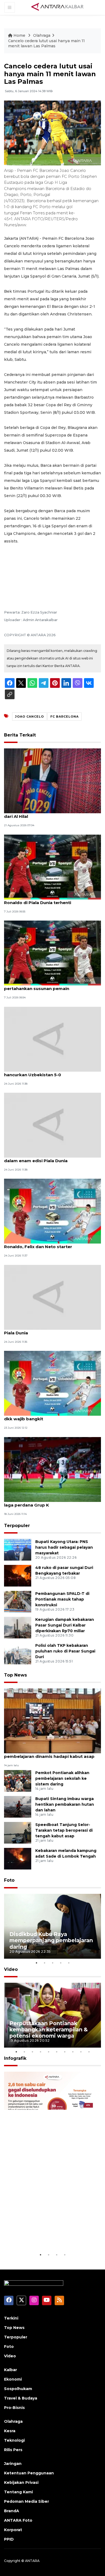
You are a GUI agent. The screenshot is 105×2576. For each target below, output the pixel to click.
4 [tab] (61, 1963)
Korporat (13, 2530)
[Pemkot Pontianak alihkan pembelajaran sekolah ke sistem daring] (18, 1781)
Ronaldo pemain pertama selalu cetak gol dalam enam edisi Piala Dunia (50, 1158)
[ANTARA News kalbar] (58, 7)
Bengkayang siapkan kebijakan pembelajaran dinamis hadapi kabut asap (49, 1754)
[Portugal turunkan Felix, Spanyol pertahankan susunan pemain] (52, 953)
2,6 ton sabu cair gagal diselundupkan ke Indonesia (48, 2235)
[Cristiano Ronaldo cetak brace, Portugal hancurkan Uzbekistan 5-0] (52, 1039)
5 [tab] (69, 1963)
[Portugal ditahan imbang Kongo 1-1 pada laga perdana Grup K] (52, 1469)
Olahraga (42, 35)
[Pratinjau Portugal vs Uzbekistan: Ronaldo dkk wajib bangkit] (52, 1383)
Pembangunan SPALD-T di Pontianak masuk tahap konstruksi (62, 1599)
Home (19, 35)
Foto (9, 1880)
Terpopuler (17, 1526)
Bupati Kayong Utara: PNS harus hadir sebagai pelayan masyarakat (64, 1547)
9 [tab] (81, 2052)
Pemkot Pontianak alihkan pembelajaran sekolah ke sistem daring (62, 1778)
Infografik (15, 2058)
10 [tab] (89, 2052)
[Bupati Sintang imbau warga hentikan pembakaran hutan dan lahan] (18, 1807)
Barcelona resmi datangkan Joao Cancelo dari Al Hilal (50, 814)
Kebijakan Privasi (21, 2482)
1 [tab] (36, 1963)
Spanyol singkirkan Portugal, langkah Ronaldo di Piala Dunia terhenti (45, 900)
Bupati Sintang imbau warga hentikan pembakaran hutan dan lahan (65, 1804)
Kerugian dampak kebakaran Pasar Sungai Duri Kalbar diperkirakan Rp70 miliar (65, 1625)
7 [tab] (65, 2052)
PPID (9, 2539)
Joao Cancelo (29, 717)
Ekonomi (13, 2379)
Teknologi (14, 2440)
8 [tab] (73, 2052)
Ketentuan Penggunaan (29, 2473)
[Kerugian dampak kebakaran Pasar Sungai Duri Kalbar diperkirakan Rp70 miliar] (18, 1627)
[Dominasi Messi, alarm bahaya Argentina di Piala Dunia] (52, 1297)
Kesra (10, 2431)
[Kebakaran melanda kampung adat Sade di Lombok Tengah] (18, 1859)
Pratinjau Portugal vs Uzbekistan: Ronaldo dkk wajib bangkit (50, 1416)
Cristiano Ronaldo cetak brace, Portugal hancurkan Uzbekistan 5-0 (48, 1072)
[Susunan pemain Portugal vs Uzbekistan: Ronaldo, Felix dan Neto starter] (52, 1211)
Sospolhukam (18, 2389)
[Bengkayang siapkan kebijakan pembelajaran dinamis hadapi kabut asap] (52, 1720)
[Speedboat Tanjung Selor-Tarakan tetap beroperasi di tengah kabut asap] (18, 1833)
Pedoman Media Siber (27, 2501)
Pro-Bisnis (14, 2408)
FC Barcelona (64, 717)
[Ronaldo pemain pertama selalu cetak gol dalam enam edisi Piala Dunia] (52, 1125)
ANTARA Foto (18, 2520)
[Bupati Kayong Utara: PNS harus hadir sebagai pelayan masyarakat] (18, 1549)
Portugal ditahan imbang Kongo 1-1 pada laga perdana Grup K (49, 1502)
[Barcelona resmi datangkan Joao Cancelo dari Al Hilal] (52, 781)
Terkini (11, 2318)
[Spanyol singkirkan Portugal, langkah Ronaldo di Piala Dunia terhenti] (52, 867)
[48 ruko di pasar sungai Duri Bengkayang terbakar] (18, 1575)
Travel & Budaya (21, 2398)
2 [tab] (44, 1963)
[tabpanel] (52, 1926)
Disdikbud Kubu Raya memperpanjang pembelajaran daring (51, 1940)
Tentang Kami (18, 2492)
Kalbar (10, 2370)
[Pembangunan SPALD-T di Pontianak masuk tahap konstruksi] (18, 1601)
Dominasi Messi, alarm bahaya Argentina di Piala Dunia (51, 1330)
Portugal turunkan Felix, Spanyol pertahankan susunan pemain (39, 986)
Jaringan (13, 2464)
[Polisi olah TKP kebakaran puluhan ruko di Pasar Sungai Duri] (18, 1653)
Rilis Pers (13, 2450)
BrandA (12, 2511)
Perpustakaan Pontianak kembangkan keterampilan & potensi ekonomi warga (49, 2030)
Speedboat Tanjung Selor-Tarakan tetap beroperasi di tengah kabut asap (64, 1830)
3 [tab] (52, 1963)
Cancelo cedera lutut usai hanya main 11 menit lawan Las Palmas (46, 44)
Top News (15, 1675)
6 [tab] (57, 2052)
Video (11, 1969)
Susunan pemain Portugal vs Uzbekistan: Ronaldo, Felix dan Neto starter (49, 1244)
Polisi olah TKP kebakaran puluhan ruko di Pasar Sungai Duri (65, 1651)
